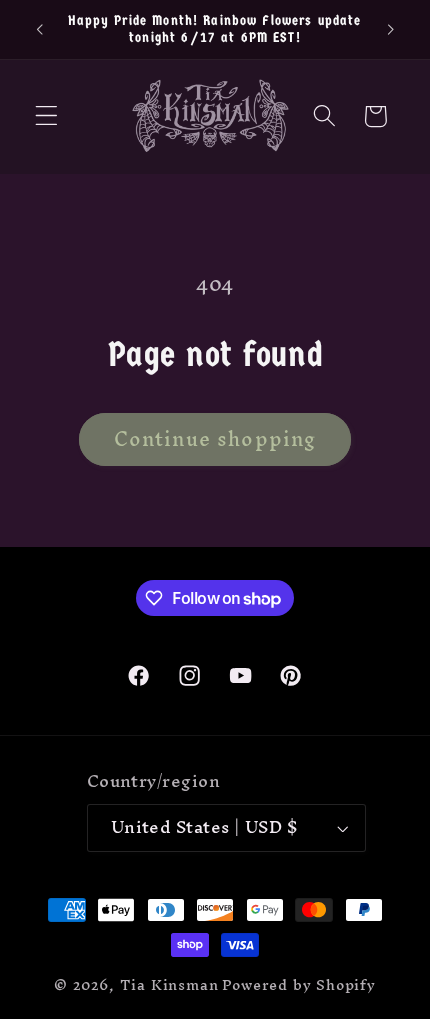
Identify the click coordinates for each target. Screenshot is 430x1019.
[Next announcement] (391, 29)
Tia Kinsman (169, 984)
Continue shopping (215, 439)
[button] (46, 116)
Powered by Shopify (299, 984)
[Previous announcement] (39, 29)
